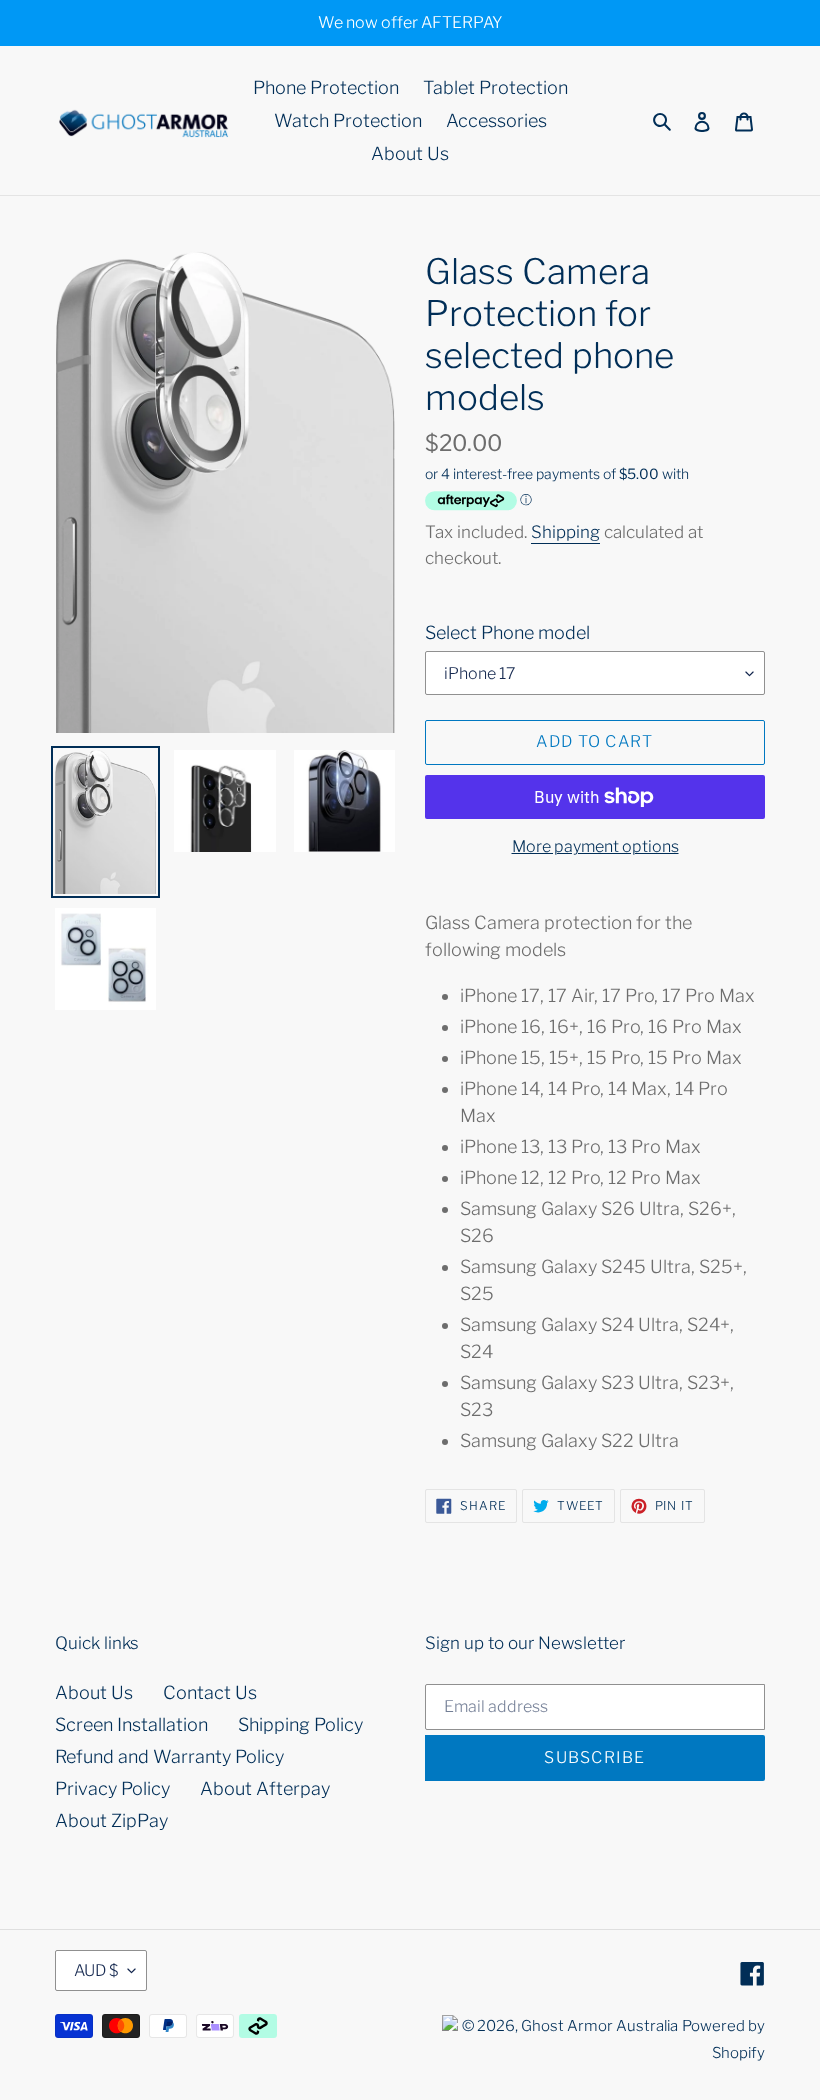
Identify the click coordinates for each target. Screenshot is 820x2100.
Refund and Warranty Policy (169, 1756)
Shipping (565, 532)
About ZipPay (111, 1820)
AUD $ (96, 1970)
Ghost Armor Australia (599, 2026)
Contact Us (210, 1692)
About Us (94, 1692)
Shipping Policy (300, 1724)
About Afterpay (265, 1788)
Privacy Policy (112, 1788)
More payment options (595, 846)
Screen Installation (131, 1724)
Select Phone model (507, 632)
